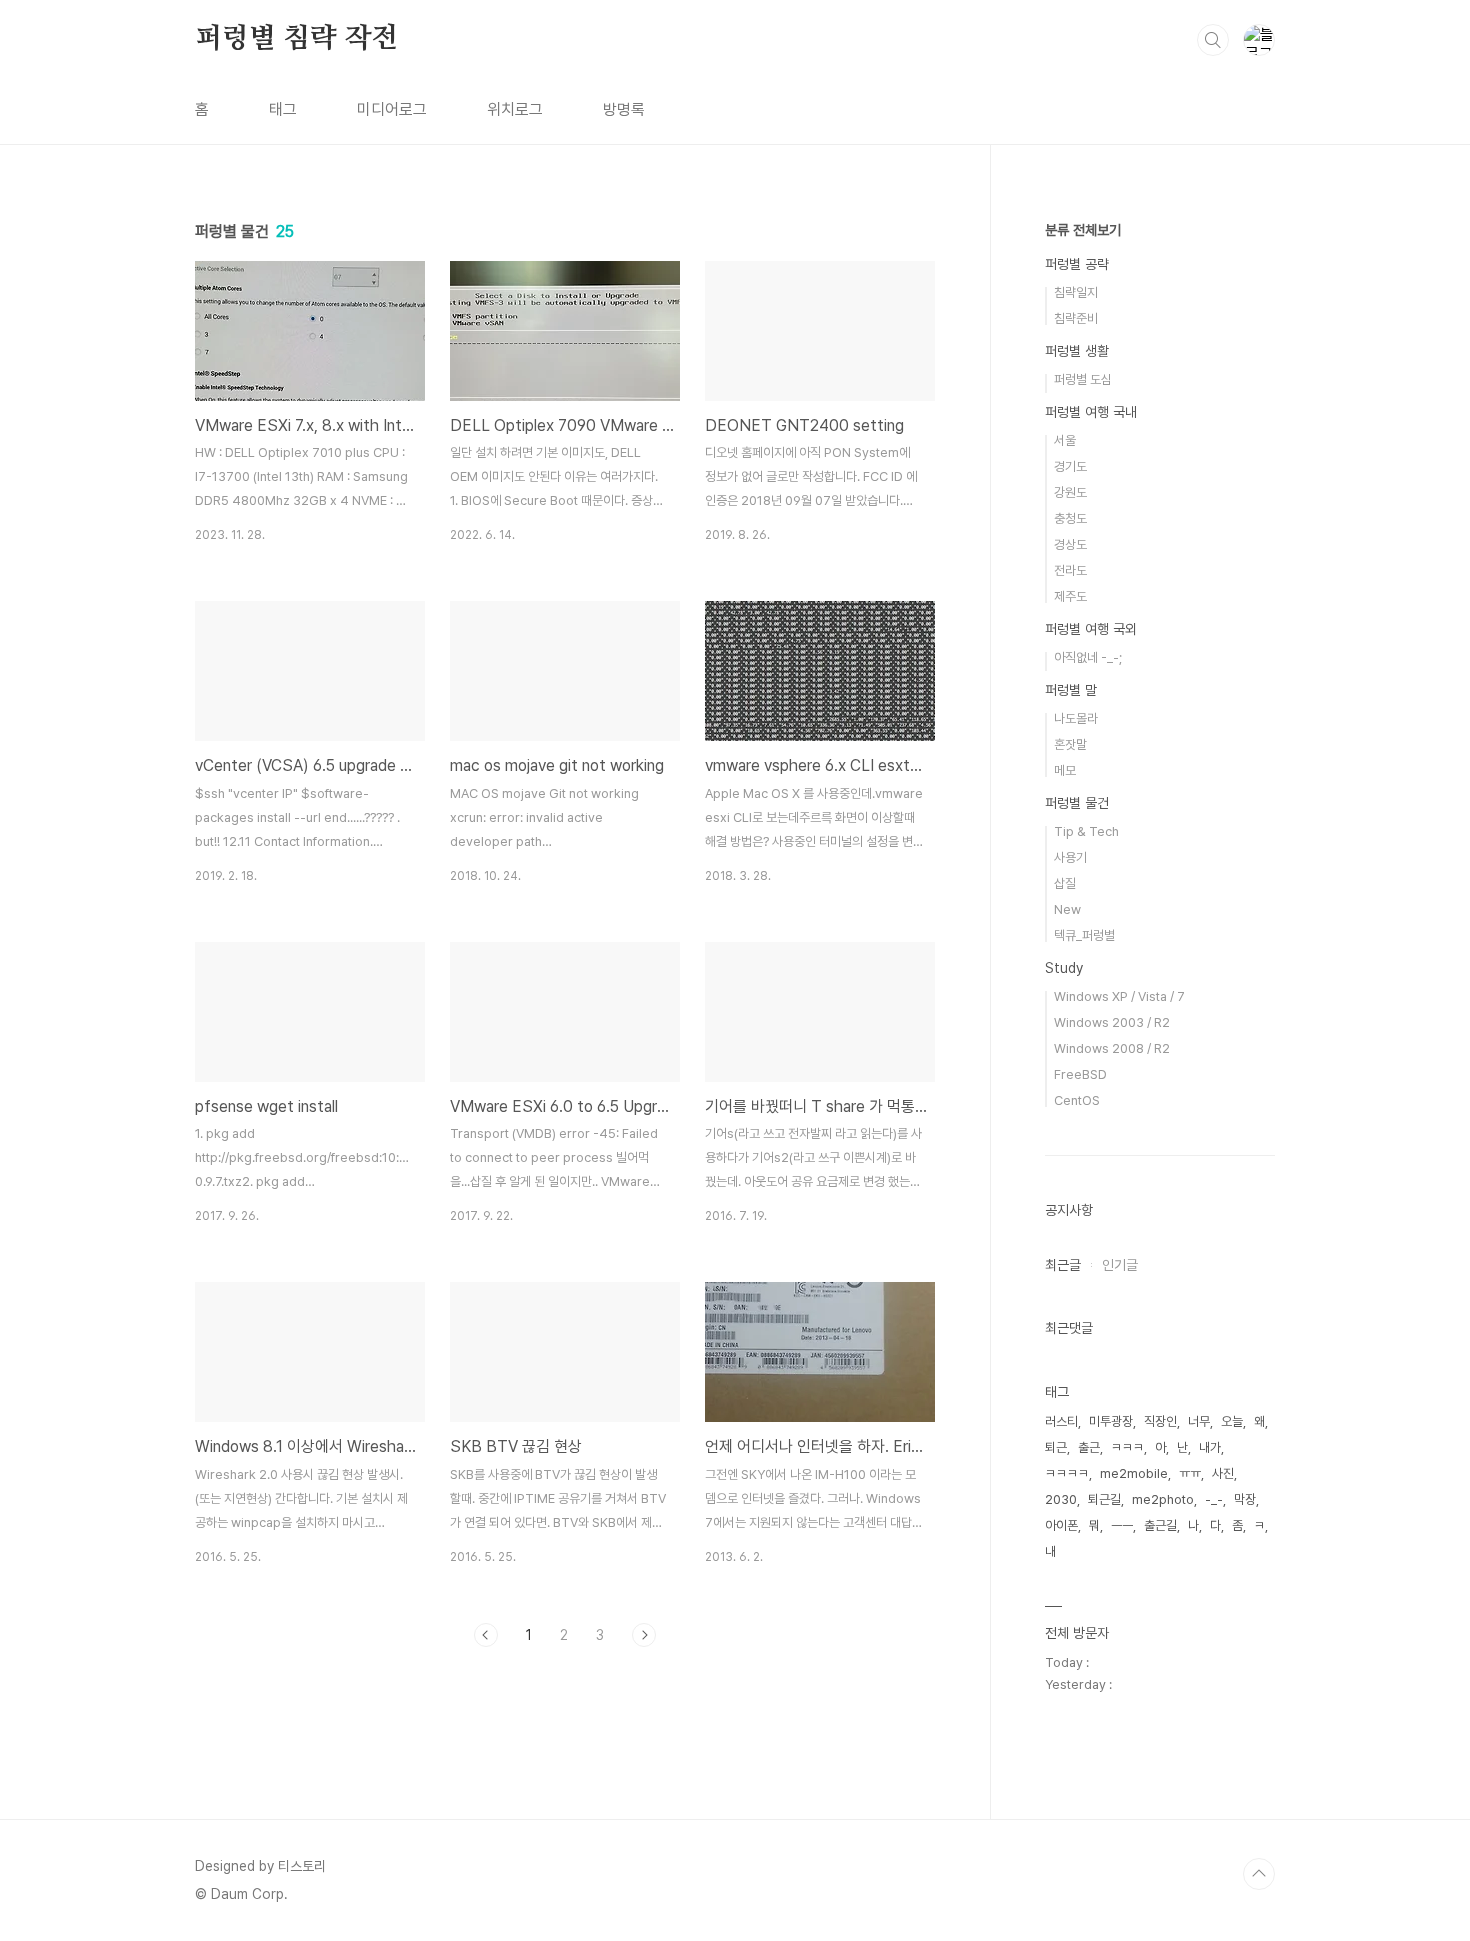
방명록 (624, 109)
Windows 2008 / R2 (1112, 1048)
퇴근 (1056, 1447)
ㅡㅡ (1122, 1525)
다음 (644, 1635)
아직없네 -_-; (1088, 657)
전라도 (1070, 570)
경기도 (1070, 466)
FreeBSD (1080, 1074)
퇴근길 (1104, 1499)
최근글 (1063, 1265)
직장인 (1160, 1421)
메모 (1065, 770)
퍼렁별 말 (1071, 690)
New (1067, 909)
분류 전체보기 (1083, 230)
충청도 (1070, 518)
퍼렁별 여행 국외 (1091, 629)
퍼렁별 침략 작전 (296, 39)
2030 (1061, 1499)
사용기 (1070, 857)
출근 (1089, 1447)
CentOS (1077, 1100)
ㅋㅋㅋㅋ (1067, 1473)
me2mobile (1134, 1473)
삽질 (1065, 883)
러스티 (1061, 1421)
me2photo (1163, 1499)
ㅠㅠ (1190, 1473)
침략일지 (1076, 292)
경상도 (1070, 544)
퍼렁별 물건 (1077, 803)
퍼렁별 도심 (1083, 379)
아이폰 (1061, 1525)
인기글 (1120, 1265)
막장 (1245, 1499)
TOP (1259, 1874)
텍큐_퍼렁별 (1084, 935)
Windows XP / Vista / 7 (1119, 996)
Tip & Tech (1086, 831)
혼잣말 (1070, 744)
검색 (1213, 40)
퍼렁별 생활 (1077, 351)
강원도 (1070, 492)
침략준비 (1076, 318)
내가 (1210, 1447)
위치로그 (515, 109)
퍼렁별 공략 (1077, 264)
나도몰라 (1076, 718)
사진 (1223, 1473)
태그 (283, 109)
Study (1064, 968)
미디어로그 (392, 109)
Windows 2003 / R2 (1112, 1022)
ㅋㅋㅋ (1127, 1447)
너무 (1199, 1421)
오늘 (1232, 1421)
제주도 (1070, 596)
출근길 (1160, 1525)
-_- (1214, 1499)
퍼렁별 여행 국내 (1091, 412)
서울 (1065, 440)
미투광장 (1111, 1421)
